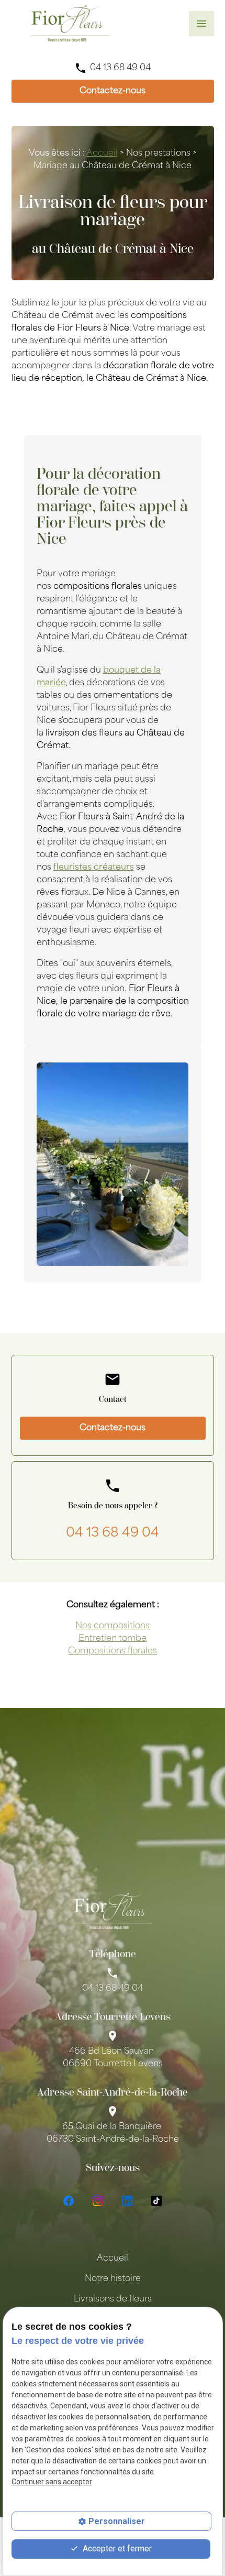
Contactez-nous (113, 91)
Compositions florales (113, 1651)
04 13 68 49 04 (120, 68)
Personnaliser (117, 2521)
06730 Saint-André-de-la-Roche (113, 2133)
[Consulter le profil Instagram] (98, 2201)
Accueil (102, 154)
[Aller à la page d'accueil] (70, 24)
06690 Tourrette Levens (113, 2058)
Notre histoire (113, 2279)
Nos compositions (113, 1626)
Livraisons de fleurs (113, 2299)
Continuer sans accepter (52, 2482)
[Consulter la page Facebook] (69, 2201)
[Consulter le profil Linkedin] (127, 2201)
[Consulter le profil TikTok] (156, 2201)
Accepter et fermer (116, 2548)
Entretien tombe (113, 1639)
